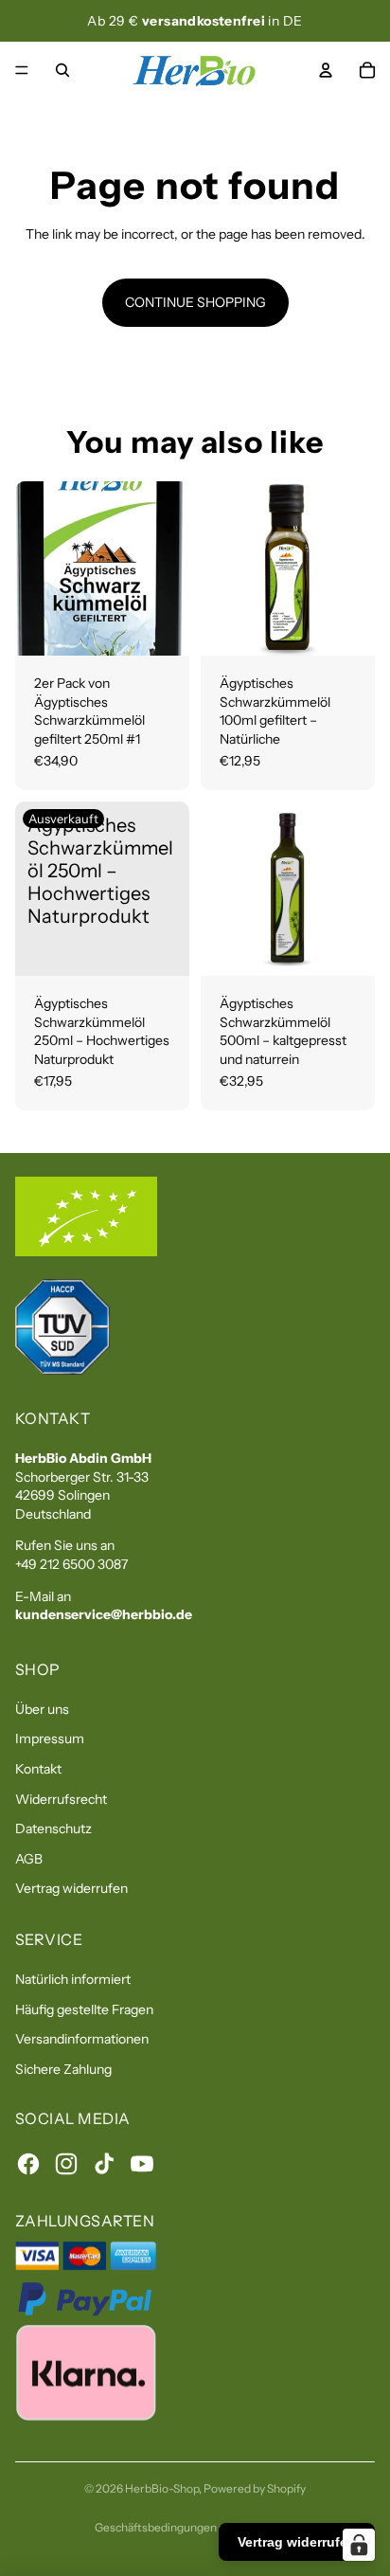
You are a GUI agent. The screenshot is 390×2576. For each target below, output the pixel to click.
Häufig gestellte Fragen (84, 2009)
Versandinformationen (82, 2039)
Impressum (50, 1738)
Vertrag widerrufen (71, 1888)
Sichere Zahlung (63, 2069)
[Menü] (22, 70)
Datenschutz (53, 1828)
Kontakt (38, 1769)
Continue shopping (195, 302)
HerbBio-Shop (162, 2488)
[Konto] (326, 70)
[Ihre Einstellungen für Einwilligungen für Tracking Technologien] (359, 2545)
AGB (29, 1859)
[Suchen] (62, 70)
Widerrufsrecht (61, 1799)
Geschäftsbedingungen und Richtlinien (195, 2527)
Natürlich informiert (73, 1979)
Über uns (42, 1709)
